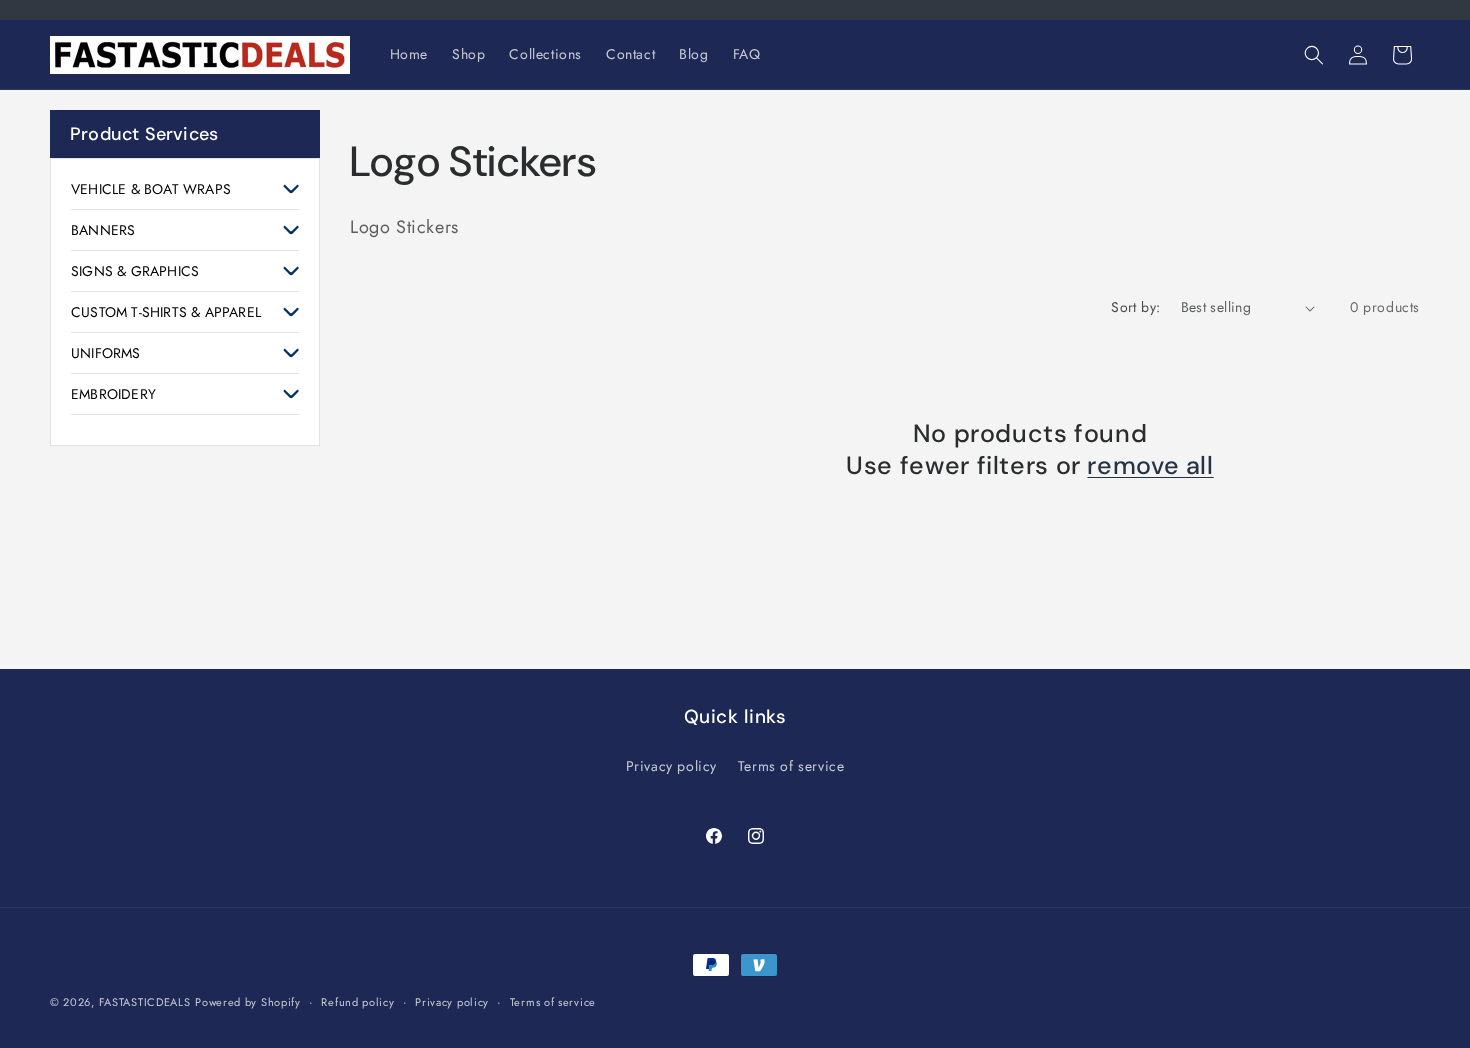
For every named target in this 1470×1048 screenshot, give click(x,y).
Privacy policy (671, 766)
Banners (103, 230)
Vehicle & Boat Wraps (151, 189)
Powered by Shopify (248, 1002)
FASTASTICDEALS (145, 1002)
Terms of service (791, 766)
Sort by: (1135, 307)
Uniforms (106, 353)
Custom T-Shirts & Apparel (166, 312)
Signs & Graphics (135, 271)
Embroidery (113, 394)
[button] (1314, 55)
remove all (1150, 466)
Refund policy (357, 1001)
